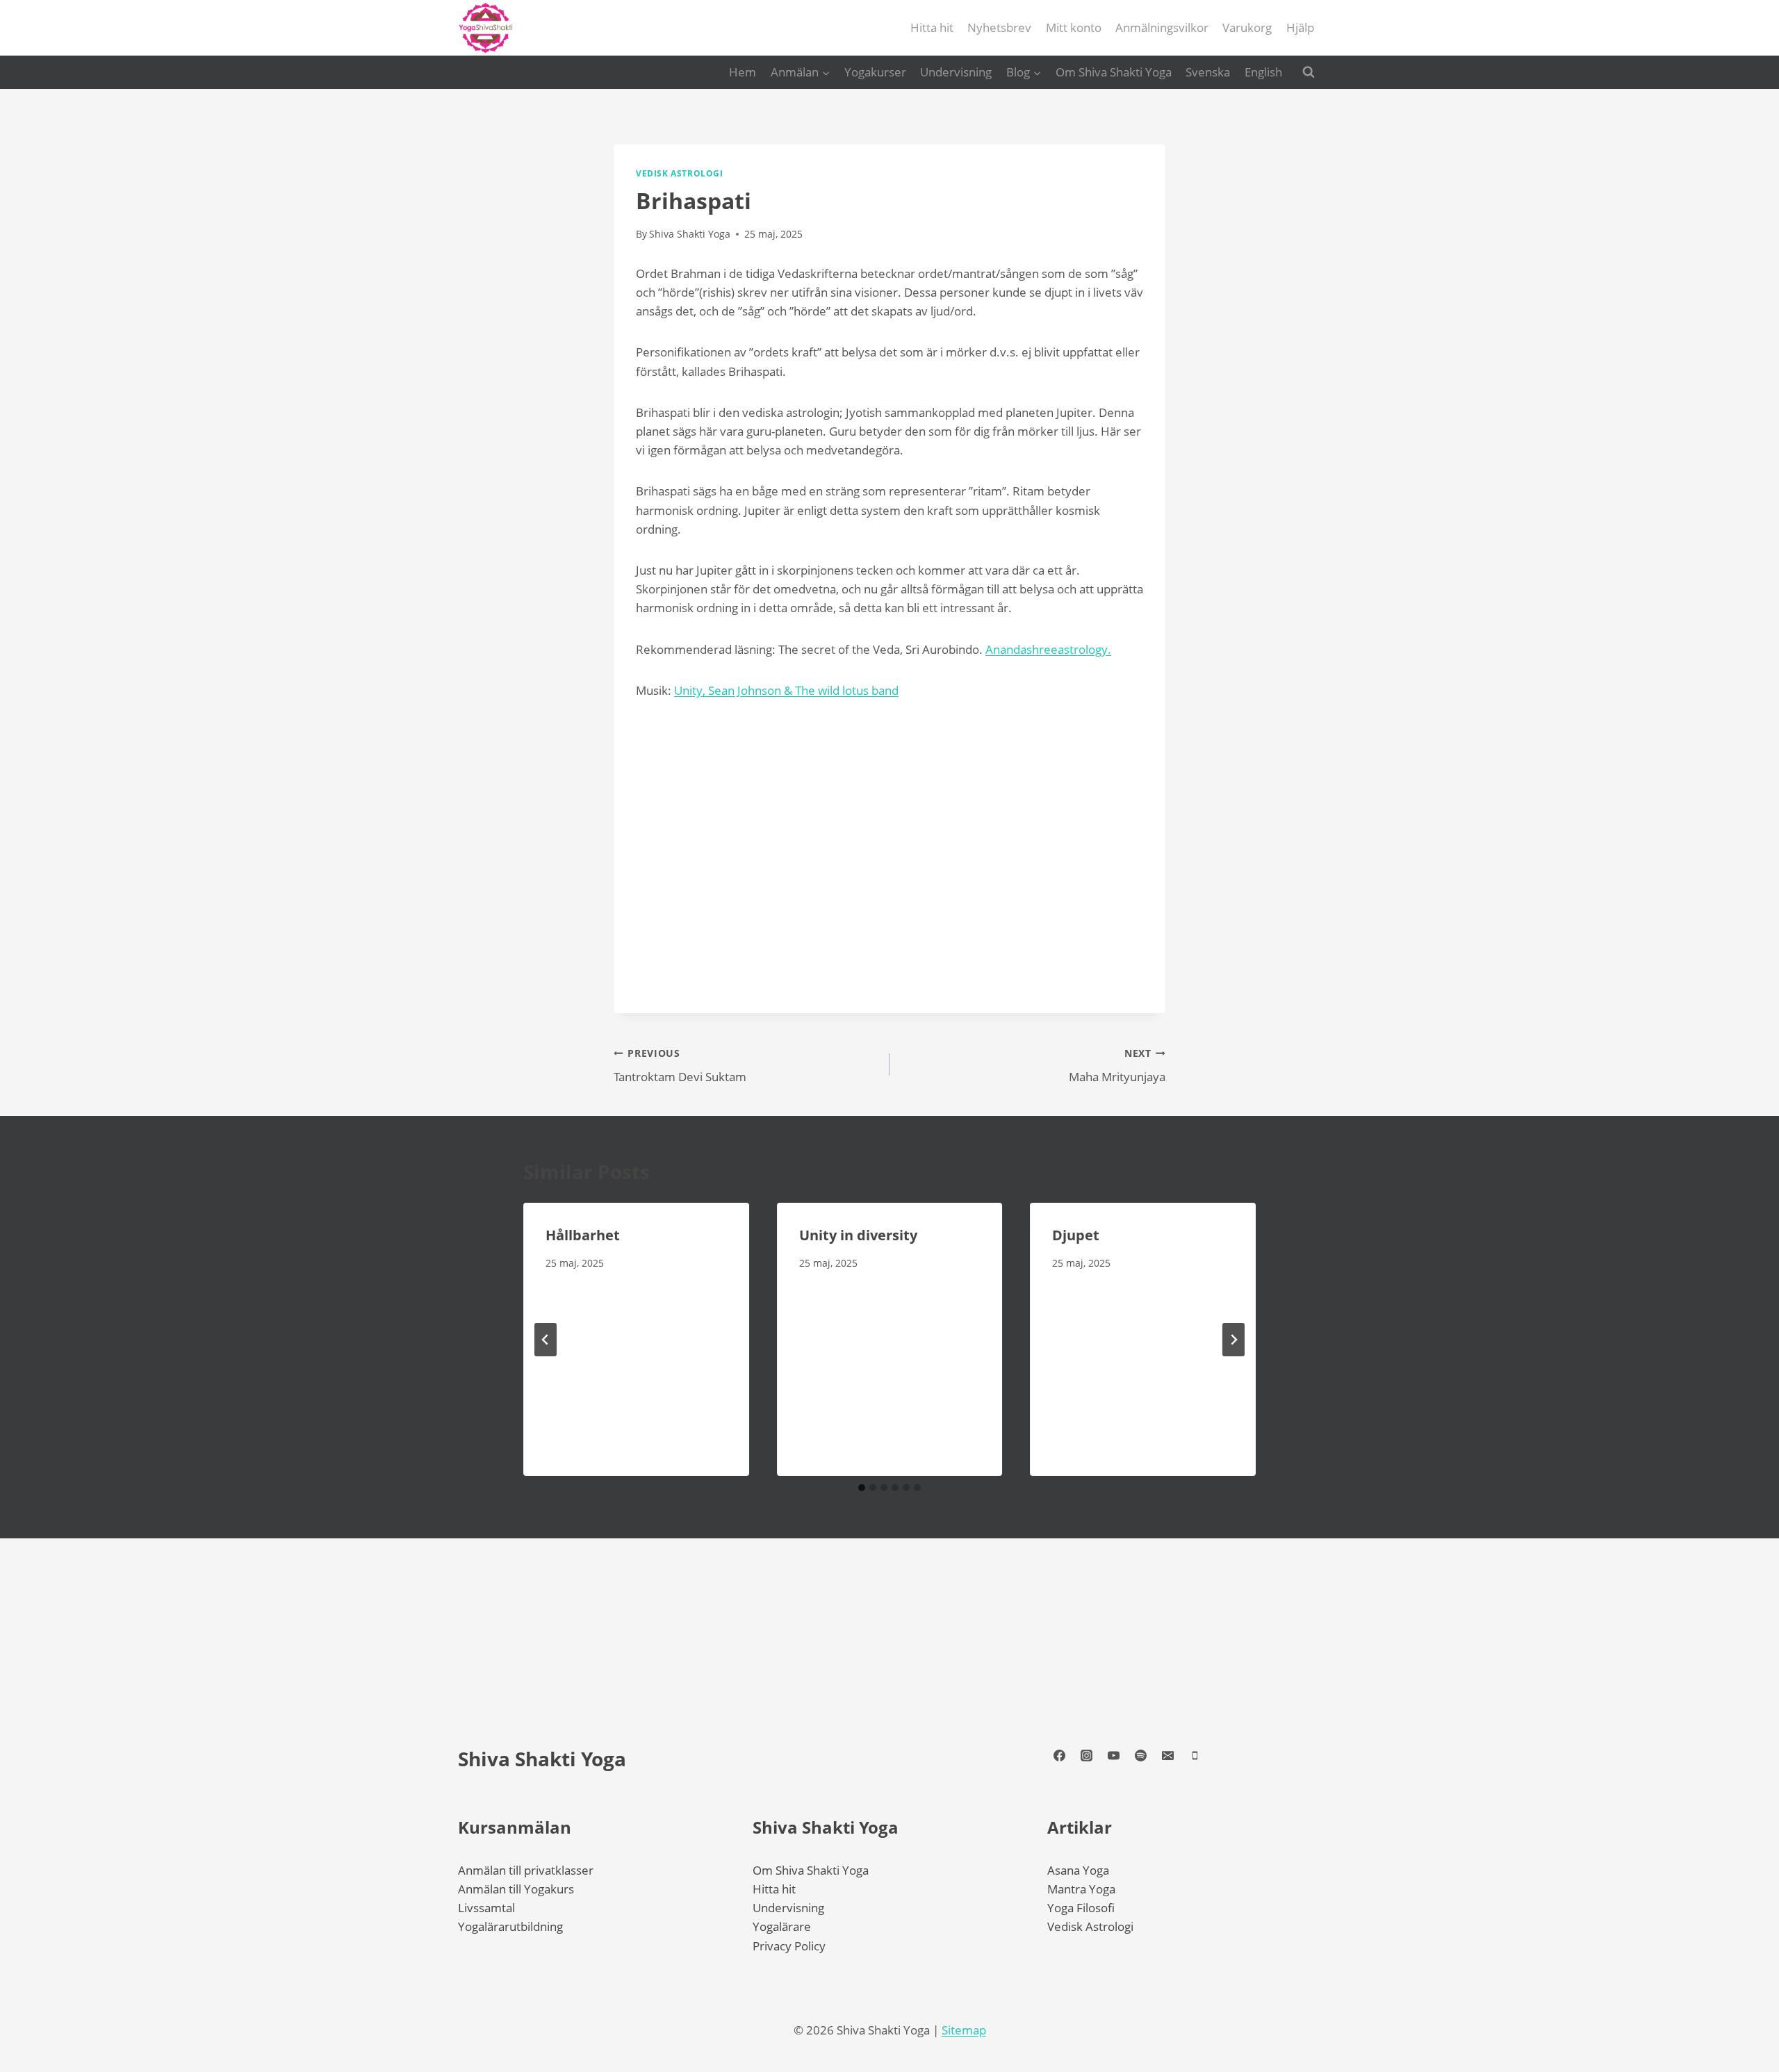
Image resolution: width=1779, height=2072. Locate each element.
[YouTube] (1113, 1756)
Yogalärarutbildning (510, 1926)
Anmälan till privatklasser (526, 1870)
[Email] (1167, 1756)
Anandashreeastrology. (1048, 649)
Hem (743, 72)
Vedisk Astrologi (1090, 1926)
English (1263, 72)
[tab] (862, 1488)
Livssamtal (486, 1908)
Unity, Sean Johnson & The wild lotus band (786, 690)
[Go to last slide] (546, 1340)
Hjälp (1300, 27)
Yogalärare (782, 1926)
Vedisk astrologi (680, 173)
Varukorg (1247, 27)
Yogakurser (875, 72)
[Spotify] (1140, 1756)
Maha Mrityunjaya (1117, 1066)
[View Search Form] (1309, 72)
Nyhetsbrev (999, 27)
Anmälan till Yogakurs (516, 1889)
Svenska (1208, 72)
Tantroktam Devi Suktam (680, 1066)
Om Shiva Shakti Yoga (1114, 72)
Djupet (1076, 1235)
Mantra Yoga (1081, 1889)
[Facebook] (1059, 1756)
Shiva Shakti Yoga (542, 1759)
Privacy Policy (789, 1946)
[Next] (1233, 1340)
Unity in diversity (858, 1235)
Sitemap (964, 2030)
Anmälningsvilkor (1162, 27)
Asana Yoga (1078, 1870)
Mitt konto (1074, 27)
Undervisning (956, 72)
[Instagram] (1086, 1756)
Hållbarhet (583, 1235)
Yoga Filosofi (1081, 1908)
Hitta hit (932, 27)
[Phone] (1195, 1756)
